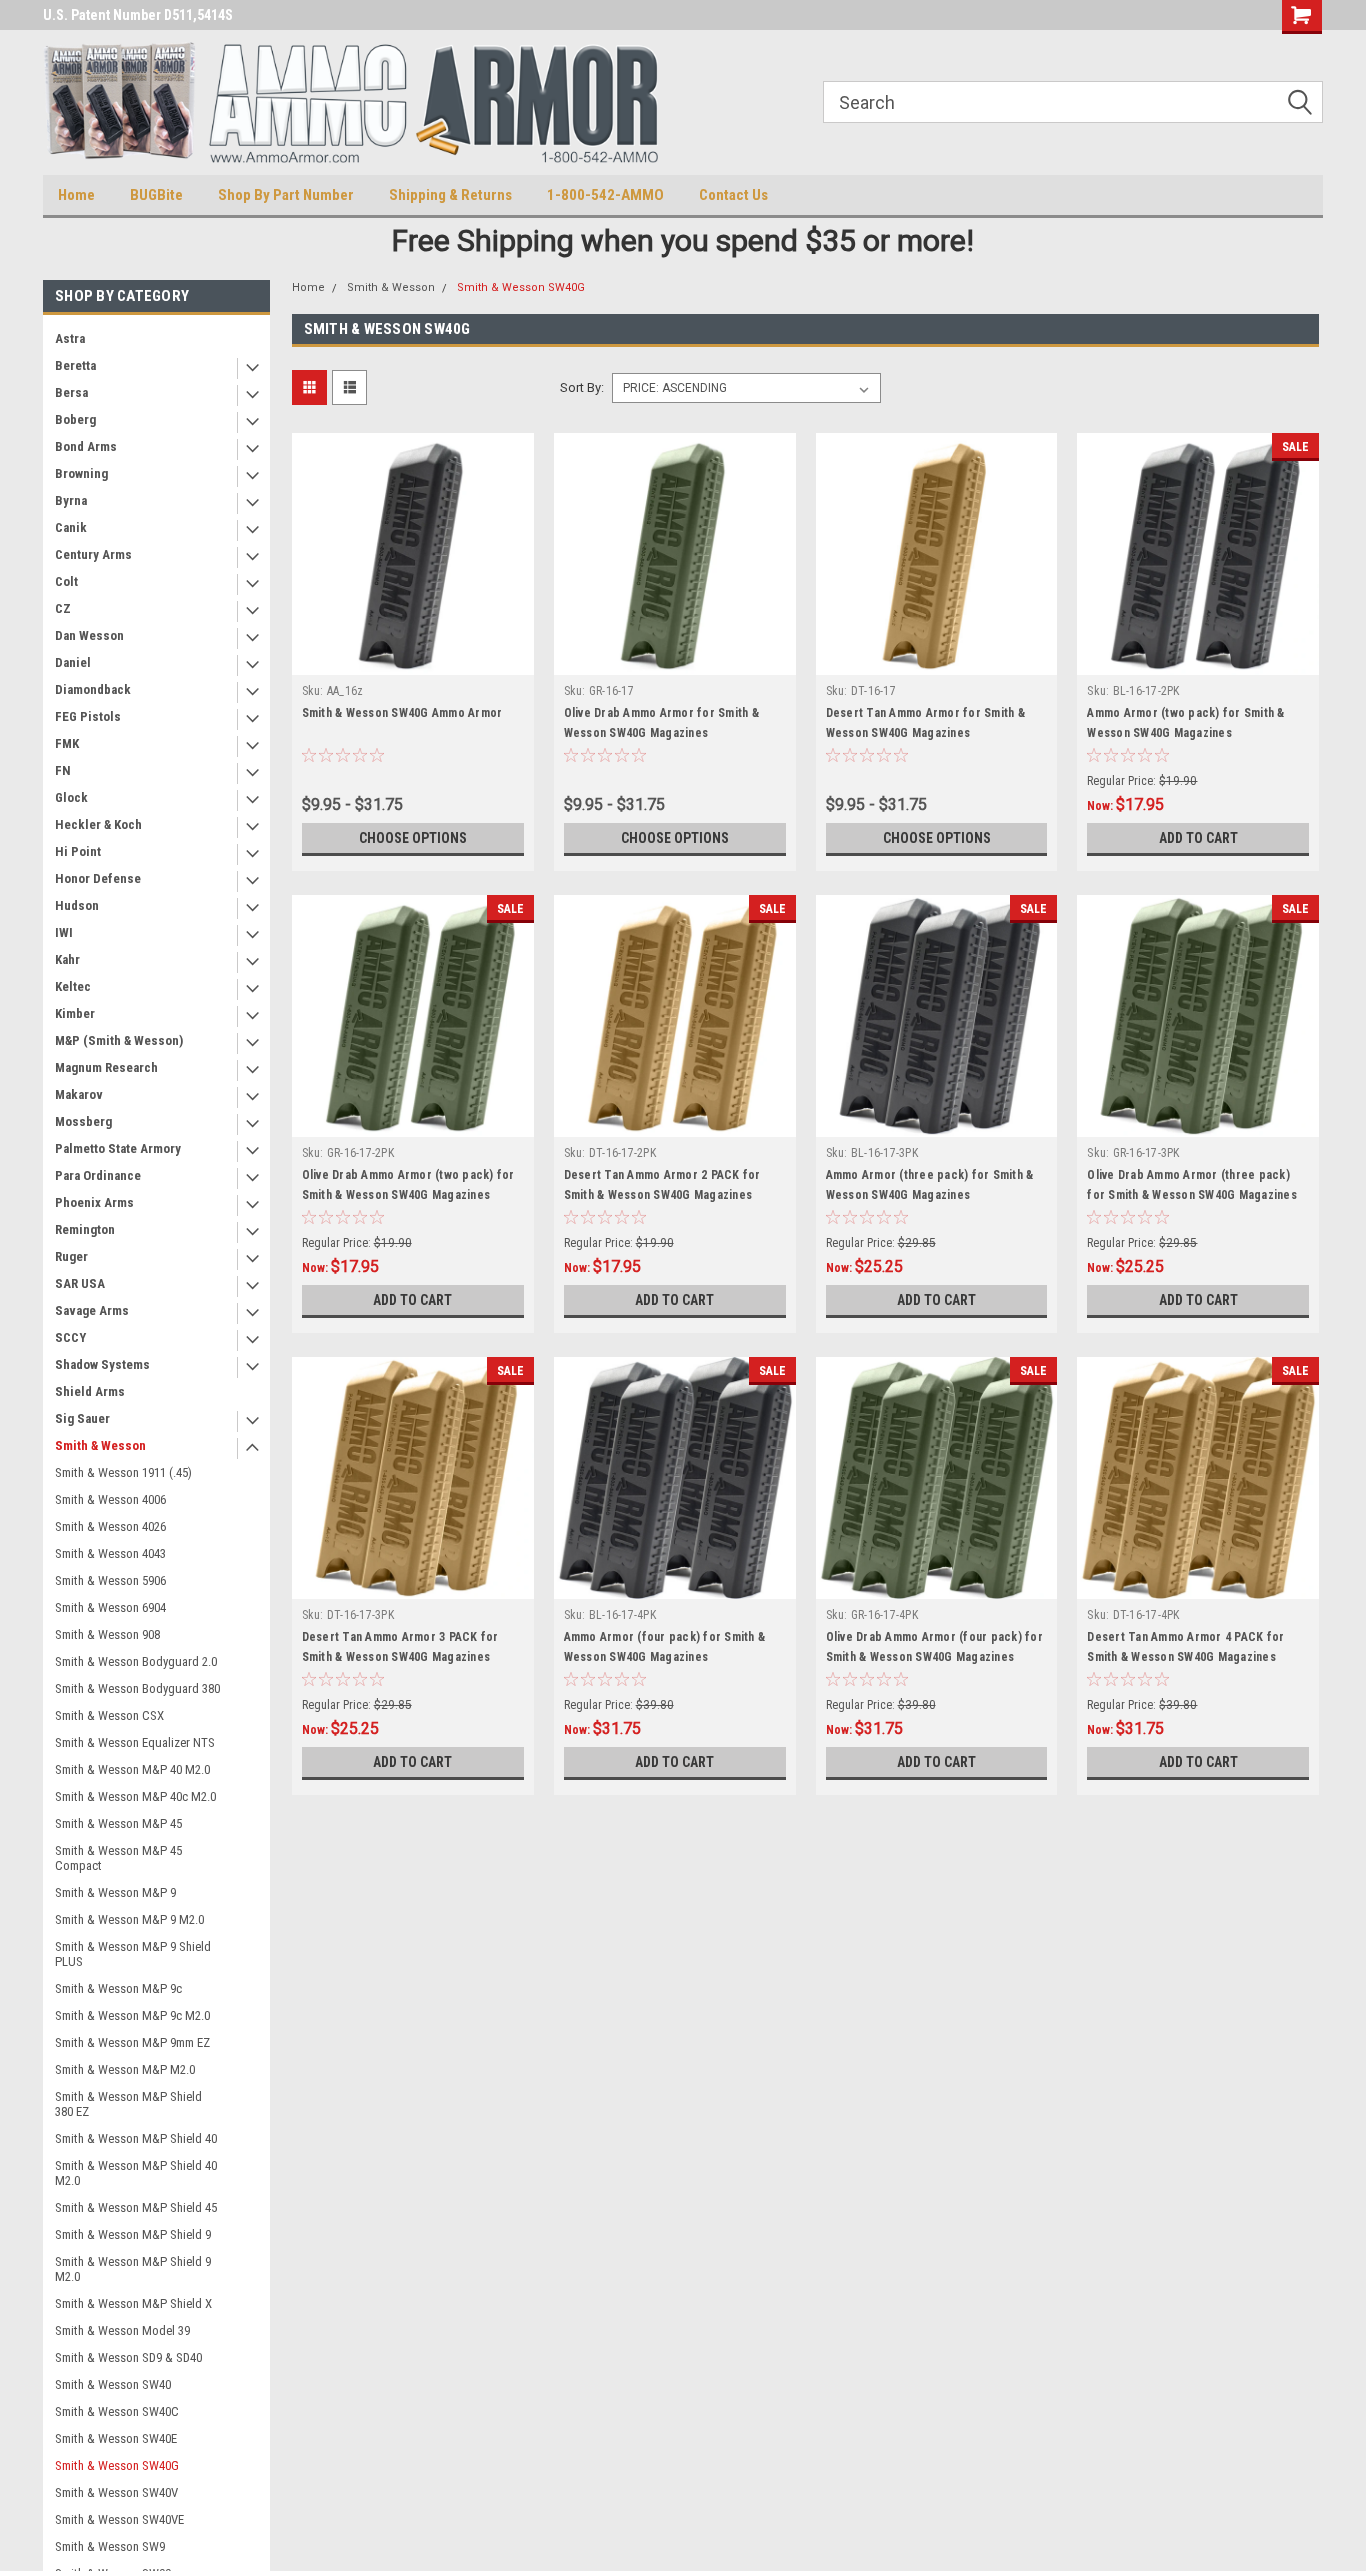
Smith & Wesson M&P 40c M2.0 (135, 1796)
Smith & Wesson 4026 (110, 1526)
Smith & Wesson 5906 (110, 1580)
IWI (64, 932)
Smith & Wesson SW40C (117, 2411)
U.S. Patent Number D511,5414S (138, 15)
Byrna (71, 500)
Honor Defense (98, 878)
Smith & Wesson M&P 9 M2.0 (129, 1919)
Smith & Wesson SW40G (117, 2465)
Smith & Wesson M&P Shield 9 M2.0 (133, 2269)
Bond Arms (86, 446)
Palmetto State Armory (118, 1148)
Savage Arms (92, 1310)
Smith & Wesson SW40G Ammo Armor (402, 713)
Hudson (77, 905)
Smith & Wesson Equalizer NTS (135, 1742)
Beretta (75, 365)
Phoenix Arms (94, 1202)
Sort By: (582, 387)
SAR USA (80, 1283)
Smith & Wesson (100, 1445)
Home (76, 195)
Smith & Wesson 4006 (110, 1499)
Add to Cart (1198, 838)
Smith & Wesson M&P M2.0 (125, 2069)
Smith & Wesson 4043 (110, 1553)
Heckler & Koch (98, 824)
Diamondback (93, 689)
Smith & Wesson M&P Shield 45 (136, 2207)
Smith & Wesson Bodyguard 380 (137, 1688)
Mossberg (83, 1121)
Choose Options (413, 838)
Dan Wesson (89, 635)
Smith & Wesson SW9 (110, 2546)
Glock (71, 797)
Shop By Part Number (286, 195)
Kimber (75, 1013)
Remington (85, 1229)
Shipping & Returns (450, 195)
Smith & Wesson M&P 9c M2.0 (132, 2015)
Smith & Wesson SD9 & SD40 (128, 2357)
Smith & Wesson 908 (107, 1634)
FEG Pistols (88, 716)
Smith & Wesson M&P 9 (115, 1892)
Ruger (71, 1256)
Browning (81, 473)
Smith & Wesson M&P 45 (118, 1823)
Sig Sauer (82, 1418)
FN (63, 770)
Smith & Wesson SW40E (116, 2438)
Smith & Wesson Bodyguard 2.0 (136, 1661)
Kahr (67, 959)
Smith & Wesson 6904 (110, 1607)
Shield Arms (90, 1391)
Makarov (79, 1094)
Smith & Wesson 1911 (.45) (123, 1472)
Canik (71, 527)
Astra (70, 338)
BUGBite (156, 195)
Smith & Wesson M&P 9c (118, 1988)
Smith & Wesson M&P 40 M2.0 (132, 1769)
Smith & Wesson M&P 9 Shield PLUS (133, 1954)
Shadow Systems (102, 1364)
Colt (66, 581)
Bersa (71, 392)
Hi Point (78, 851)
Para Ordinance (98, 1175)
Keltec (73, 986)
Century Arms (93, 554)
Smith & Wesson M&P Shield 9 (133, 2234)
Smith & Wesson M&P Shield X (133, 2303)
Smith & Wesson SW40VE (119, 2519)
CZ (63, 608)
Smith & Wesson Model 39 (122, 2330)
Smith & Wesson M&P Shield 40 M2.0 (136, 2173)
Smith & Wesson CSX (109, 1715)
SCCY (70, 1337)
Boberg (75, 419)
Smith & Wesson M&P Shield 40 (136, 2138)
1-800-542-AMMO (605, 195)
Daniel (73, 662)
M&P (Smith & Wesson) (119, 1040)
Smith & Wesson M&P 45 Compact (118, 1858)
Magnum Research (106, 1067)
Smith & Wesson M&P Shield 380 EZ (128, 2104)
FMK (67, 743)
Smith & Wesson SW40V (116, 2492)
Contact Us (733, 195)
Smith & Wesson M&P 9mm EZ (132, 2042)
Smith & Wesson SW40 (113, 2384)
